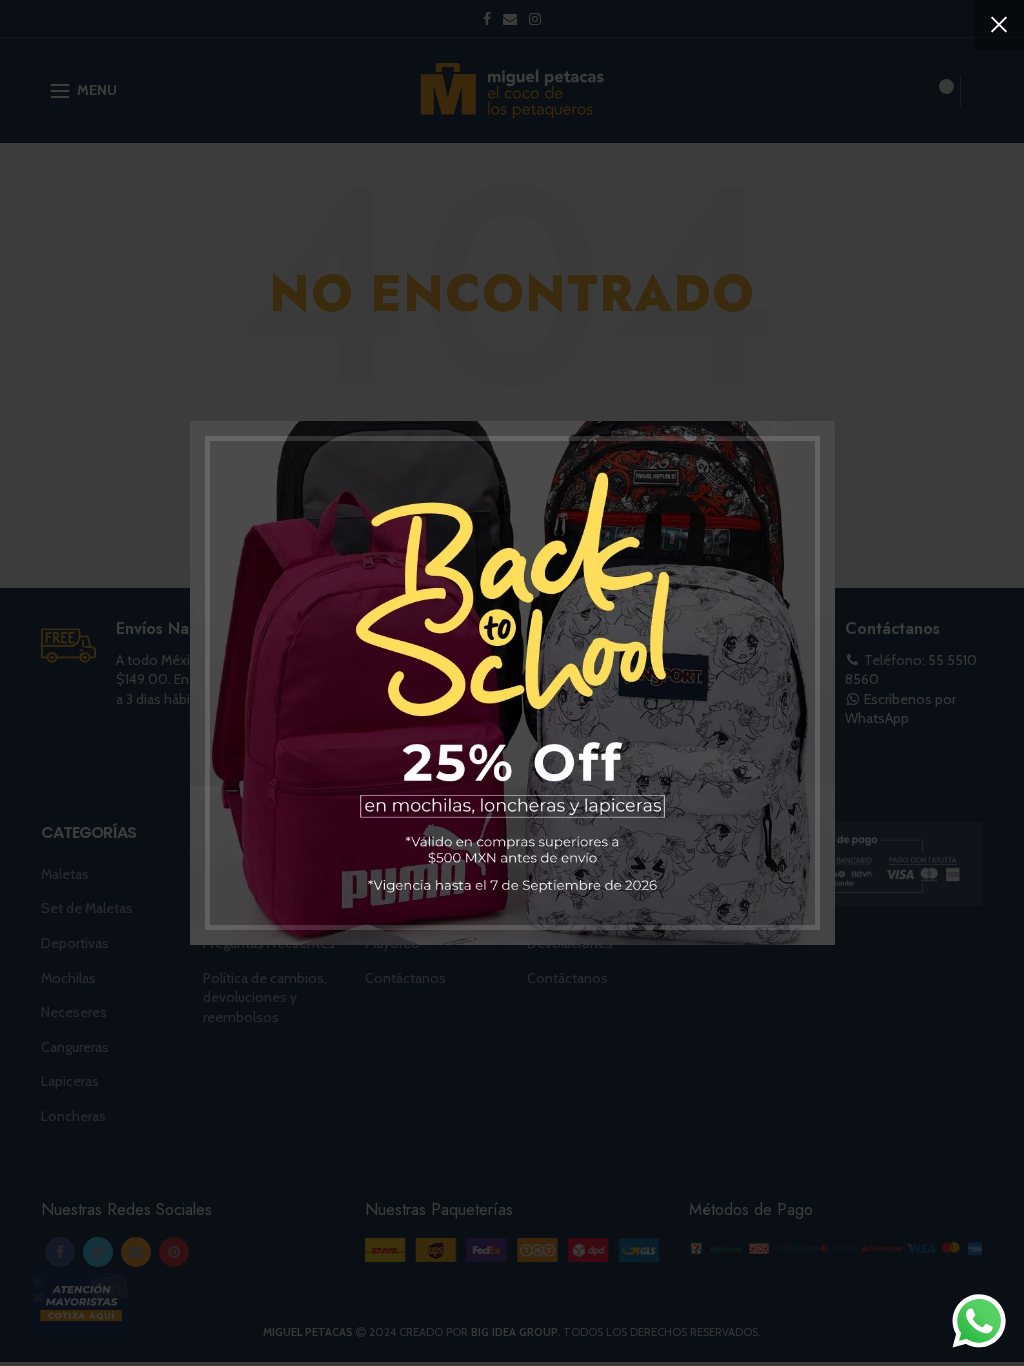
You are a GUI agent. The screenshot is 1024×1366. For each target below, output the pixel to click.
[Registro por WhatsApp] (979, 1321)
